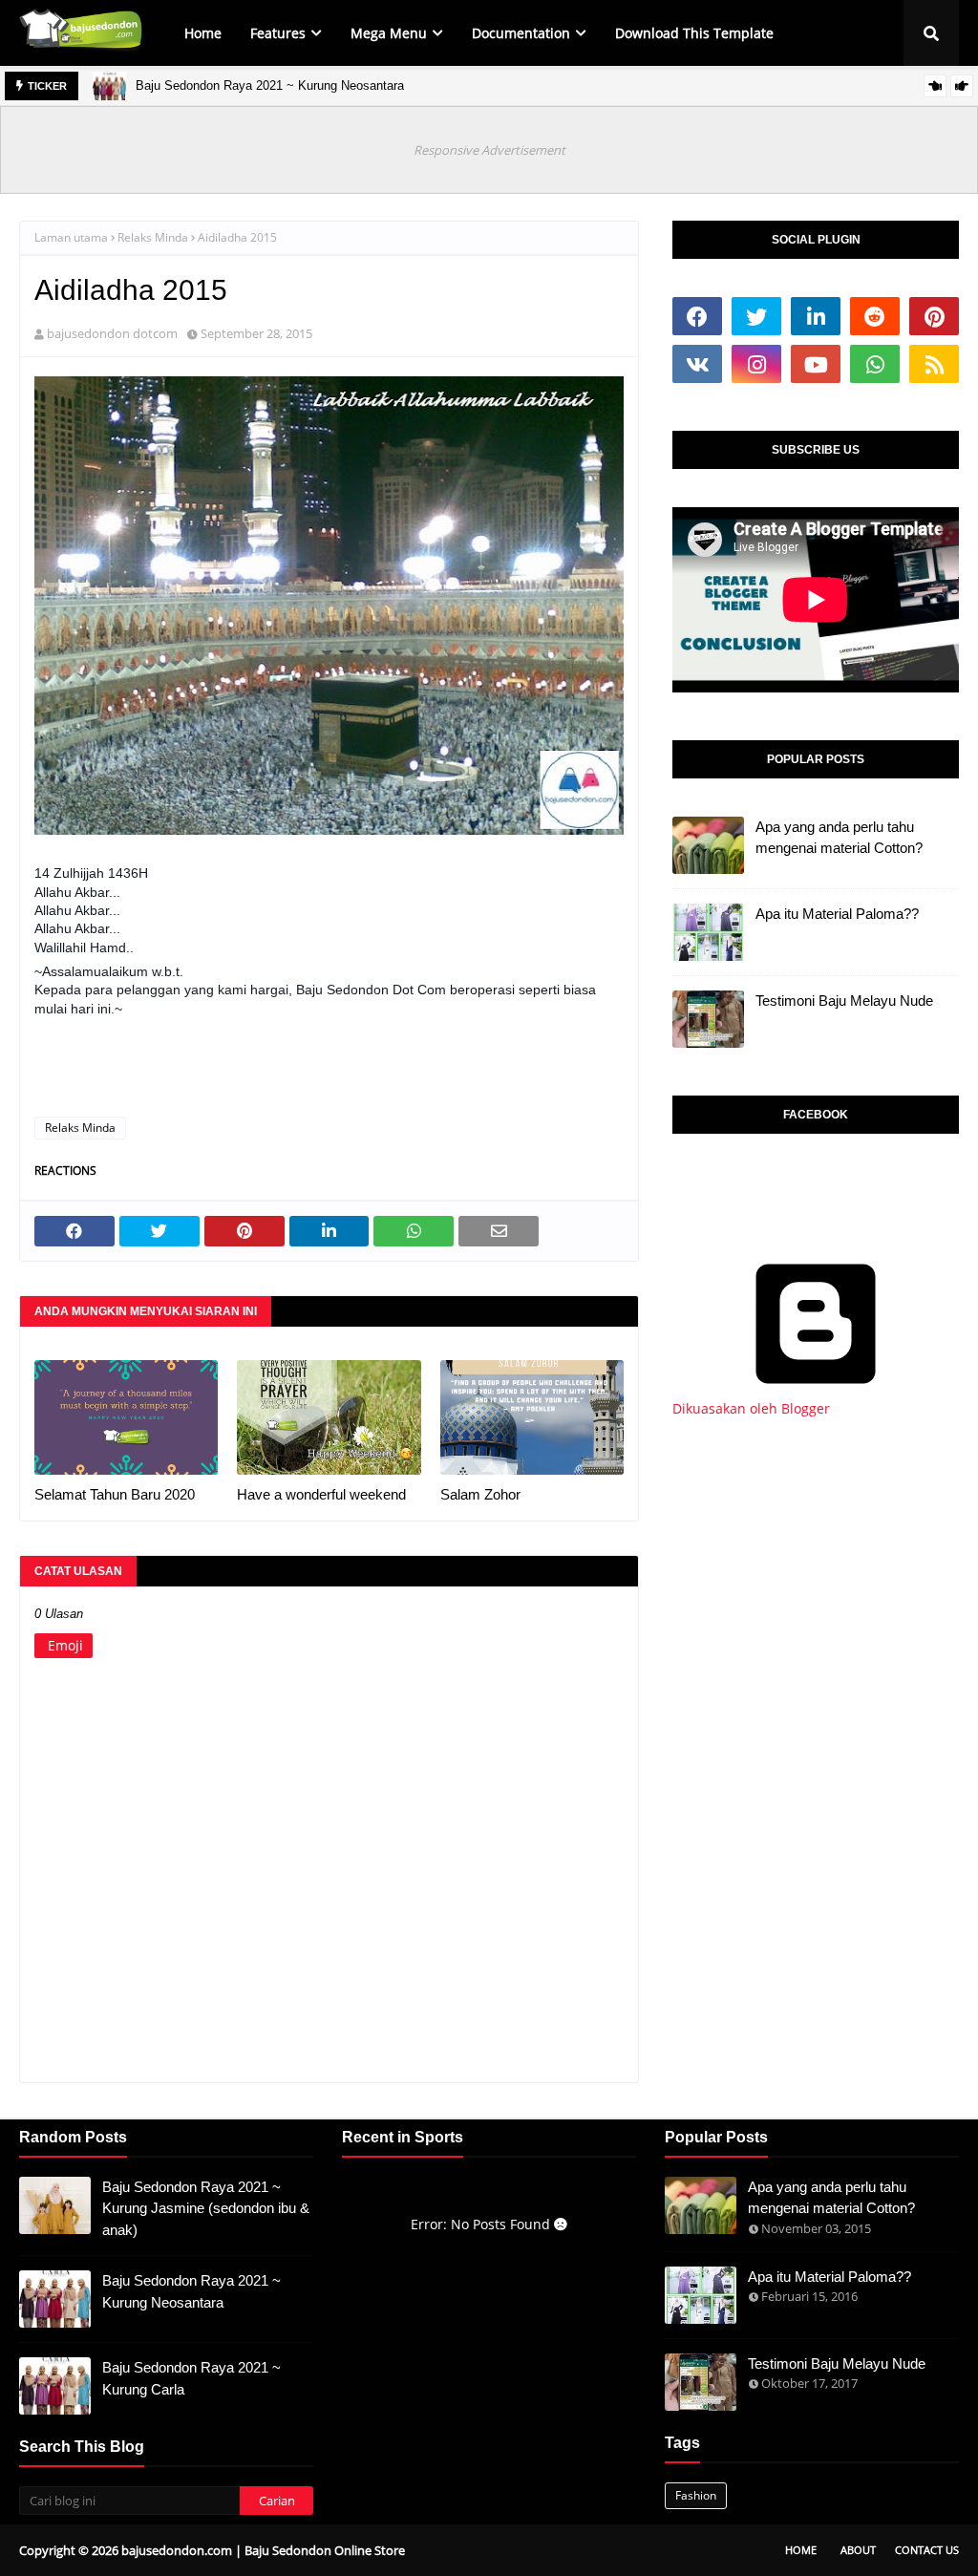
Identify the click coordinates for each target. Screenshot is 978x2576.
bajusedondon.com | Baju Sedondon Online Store (263, 2550)
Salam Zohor (480, 1494)
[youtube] (816, 364)
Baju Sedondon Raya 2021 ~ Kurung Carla (191, 2378)
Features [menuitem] (278, 33)
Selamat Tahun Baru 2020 (115, 1494)
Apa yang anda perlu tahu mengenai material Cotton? (839, 838)
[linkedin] (816, 316)
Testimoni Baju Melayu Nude (844, 1001)
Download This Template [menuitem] (694, 33)
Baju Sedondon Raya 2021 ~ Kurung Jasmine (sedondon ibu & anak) (206, 2208)
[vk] (697, 364)
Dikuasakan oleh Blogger (751, 1408)
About (858, 2550)
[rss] (934, 364)
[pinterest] (934, 316)
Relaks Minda (153, 237)
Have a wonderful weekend (321, 1494)
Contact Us (927, 2550)
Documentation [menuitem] (521, 33)
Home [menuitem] (203, 33)
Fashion (696, 2495)
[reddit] (875, 316)
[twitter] (756, 316)
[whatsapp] (875, 364)
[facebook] (697, 316)
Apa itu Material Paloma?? (837, 914)
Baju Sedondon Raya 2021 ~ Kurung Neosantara (270, 85)
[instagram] (756, 364)
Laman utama (71, 237)
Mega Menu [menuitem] (389, 33)
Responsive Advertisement (489, 150)
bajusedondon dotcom (112, 333)
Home (801, 2550)
